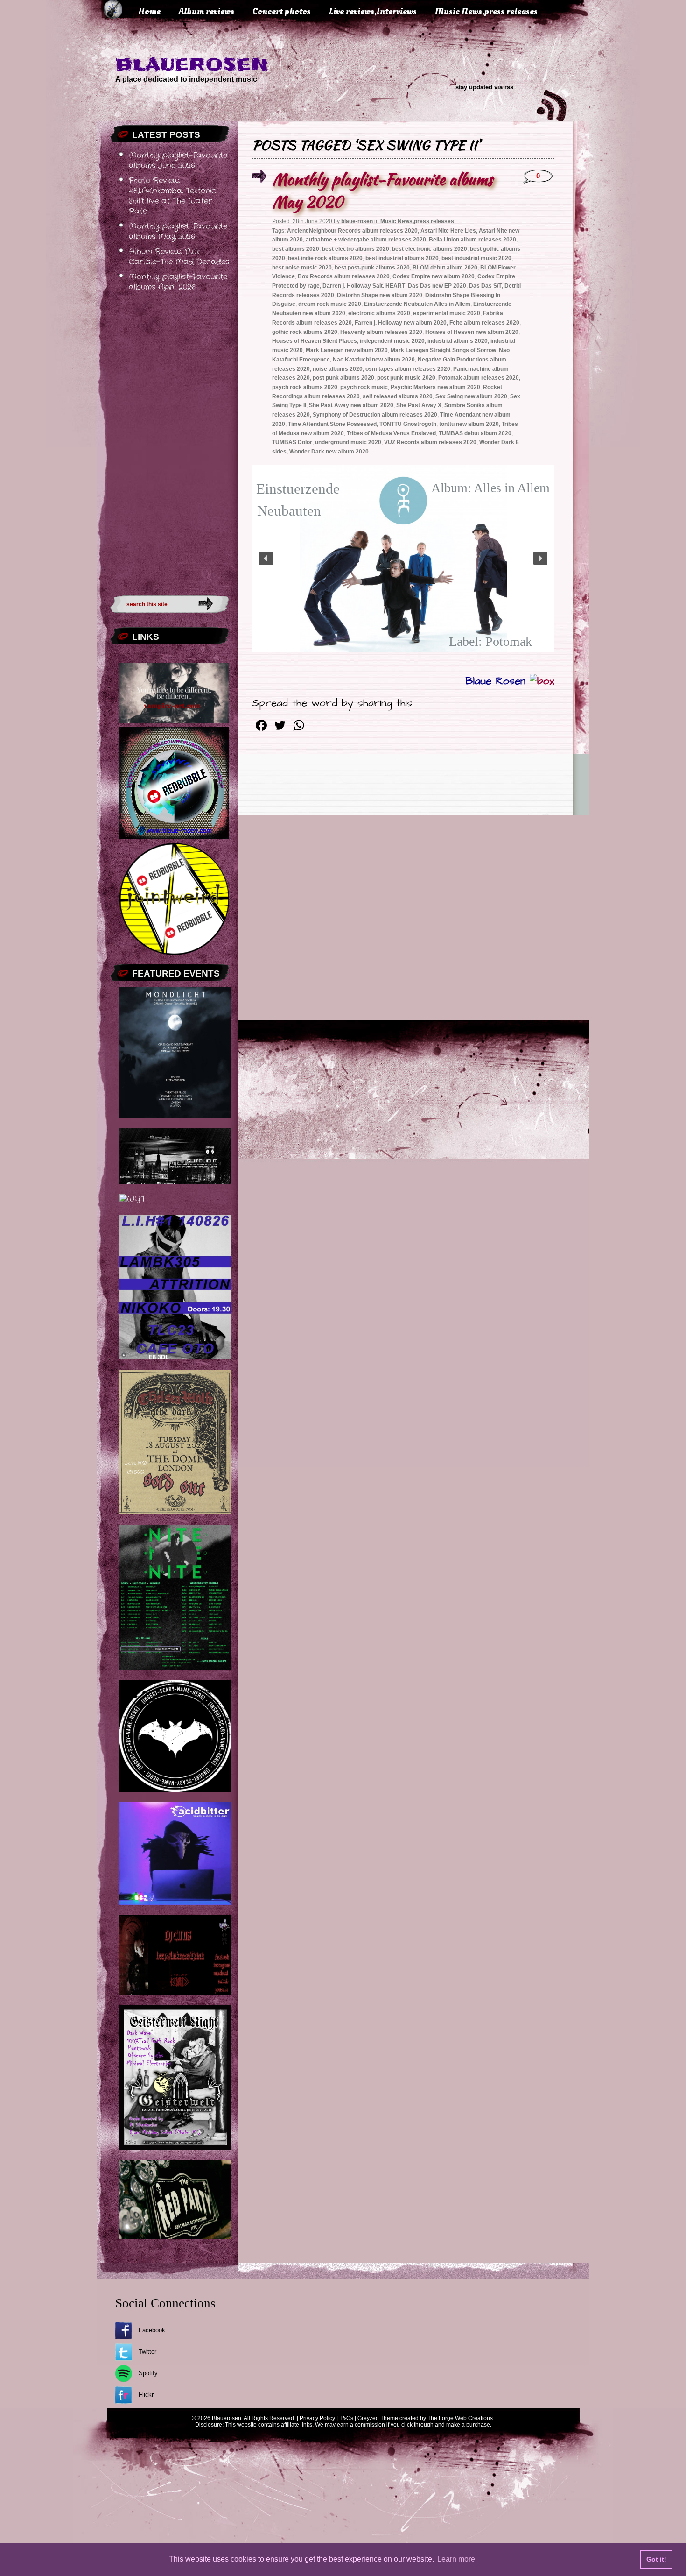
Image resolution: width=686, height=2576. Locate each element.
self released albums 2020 (398, 396)
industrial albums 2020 (458, 341)
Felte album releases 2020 (484, 323)
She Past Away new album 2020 (351, 405)
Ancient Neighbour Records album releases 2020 (352, 231)
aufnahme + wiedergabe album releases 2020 (366, 240)
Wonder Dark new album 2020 (329, 452)
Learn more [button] (456, 2559)
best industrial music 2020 (476, 258)
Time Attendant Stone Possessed (332, 424)
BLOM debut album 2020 (445, 268)
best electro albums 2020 (356, 249)
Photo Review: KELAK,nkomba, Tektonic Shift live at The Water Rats (172, 196)
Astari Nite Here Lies (448, 231)
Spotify (148, 2373)
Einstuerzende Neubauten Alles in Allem (417, 304)
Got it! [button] (656, 2559)
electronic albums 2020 (379, 313)
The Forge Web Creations (460, 2418)
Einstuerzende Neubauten (289, 500)
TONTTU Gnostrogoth (408, 424)
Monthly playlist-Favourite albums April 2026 (178, 282)
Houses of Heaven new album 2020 (472, 332)
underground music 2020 (348, 442)
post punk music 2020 (406, 378)
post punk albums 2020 (343, 378)
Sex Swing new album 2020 (471, 396)
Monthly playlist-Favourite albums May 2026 (178, 232)
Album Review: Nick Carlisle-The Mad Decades (179, 257)
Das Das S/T (485, 286)
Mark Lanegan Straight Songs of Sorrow (443, 350)
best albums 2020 (296, 249)
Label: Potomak (490, 641)
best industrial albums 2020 (402, 258)
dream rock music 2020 (330, 304)
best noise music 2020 (302, 268)
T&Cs (346, 2418)
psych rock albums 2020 (305, 387)
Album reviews (206, 11)
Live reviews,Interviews (373, 11)
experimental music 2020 (447, 313)
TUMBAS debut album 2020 (475, 433)
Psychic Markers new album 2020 (435, 387)
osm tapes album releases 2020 (408, 369)
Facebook (152, 2330)
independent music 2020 (392, 341)
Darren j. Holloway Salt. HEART (364, 286)
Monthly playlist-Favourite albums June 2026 (178, 161)
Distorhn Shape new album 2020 (380, 295)
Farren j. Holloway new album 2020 (401, 323)
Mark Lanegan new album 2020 (347, 350)
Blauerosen (192, 64)
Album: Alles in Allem (490, 488)
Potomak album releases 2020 (479, 378)
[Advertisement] (170, 441)
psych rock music (364, 387)
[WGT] (132, 1199)
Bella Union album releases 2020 (472, 240)
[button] (266, 559)
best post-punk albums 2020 (372, 268)
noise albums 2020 (338, 369)
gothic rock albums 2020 (305, 332)
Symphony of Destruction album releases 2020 (375, 415)
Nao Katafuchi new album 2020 (374, 360)
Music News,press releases (486, 11)
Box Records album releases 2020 (344, 276)
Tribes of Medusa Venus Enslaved (391, 433)
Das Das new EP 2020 (437, 286)
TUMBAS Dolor (292, 442)
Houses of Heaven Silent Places (315, 341)
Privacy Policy (317, 2418)
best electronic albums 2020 (430, 249)
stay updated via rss (484, 87)
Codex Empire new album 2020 (434, 276)
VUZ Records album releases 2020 (430, 442)
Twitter (147, 2352)
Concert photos (282, 11)
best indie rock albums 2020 (325, 258)
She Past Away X (419, 405)
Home (149, 11)
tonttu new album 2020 (469, 424)
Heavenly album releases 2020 (381, 332)
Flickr (146, 2395)
